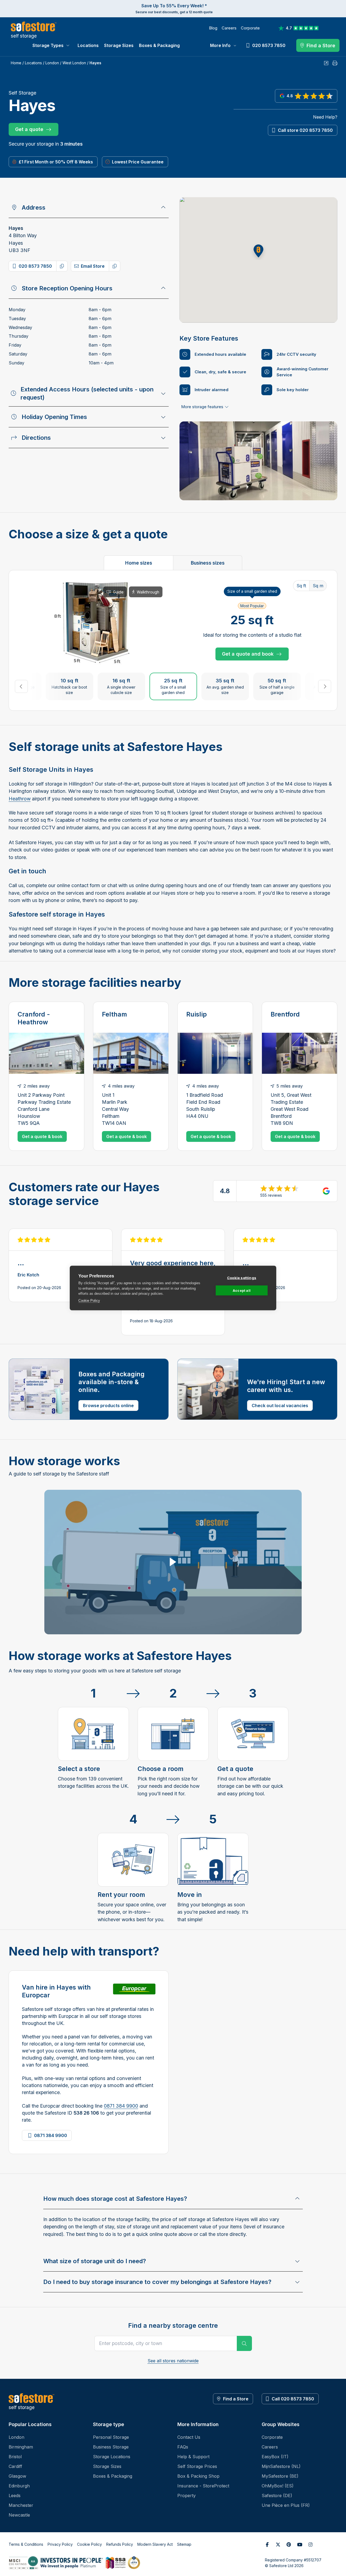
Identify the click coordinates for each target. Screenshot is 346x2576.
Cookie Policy (89, 1300)
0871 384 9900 (121, 2106)
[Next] (325, 686)
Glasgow (17, 2476)
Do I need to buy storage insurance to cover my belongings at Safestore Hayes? (157, 2282)
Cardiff (15, 2466)
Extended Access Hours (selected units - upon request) (87, 393)
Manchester (21, 2505)
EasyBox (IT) (275, 2457)
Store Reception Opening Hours (67, 288)
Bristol (15, 2457)
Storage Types (48, 45)
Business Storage (111, 2447)
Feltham (114, 1014)
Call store (305, 130)
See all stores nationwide (173, 2361)
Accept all (242, 1290)
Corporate (250, 28)
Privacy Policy (60, 2544)
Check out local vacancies (280, 1406)
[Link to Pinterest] (289, 2544)
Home (16, 63)
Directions (36, 438)
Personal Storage (111, 2437)
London (52, 63)
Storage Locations (112, 2457)
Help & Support (193, 2457)
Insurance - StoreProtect (203, 2486)
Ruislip (197, 1014)
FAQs (183, 2447)
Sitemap (184, 2544)
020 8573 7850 (35, 266)
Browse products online (108, 1406)
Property (187, 2496)
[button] (258, 251)
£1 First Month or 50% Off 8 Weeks (56, 162)
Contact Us (189, 2437)
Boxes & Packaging (159, 45)
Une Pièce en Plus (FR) (286, 2505)
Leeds (15, 2496)
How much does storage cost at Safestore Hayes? (115, 2199)
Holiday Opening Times (54, 417)
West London (74, 63)
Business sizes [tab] (208, 563)
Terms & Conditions (26, 2544)
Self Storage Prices (197, 2466)
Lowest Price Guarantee (138, 162)
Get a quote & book (42, 1136)
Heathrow (20, 799)
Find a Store (236, 2399)
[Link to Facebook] (267, 2544)
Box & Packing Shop (198, 2476)
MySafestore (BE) (280, 2476)
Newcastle (19, 2515)
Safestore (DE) (277, 2496)
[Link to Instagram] (310, 2544)
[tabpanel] (173, 640)
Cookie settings (242, 1278)
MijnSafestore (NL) (281, 2466)
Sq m (318, 586)
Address (34, 207)
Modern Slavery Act (155, 2544)
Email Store (93, 266)
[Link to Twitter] (278, 2544)
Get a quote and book (248, 654)
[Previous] (21, 686)
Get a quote (29, 129)
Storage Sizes (119, 45)
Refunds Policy (120, 2544)
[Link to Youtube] (300, 2544)
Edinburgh (19, 2486)
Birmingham (21, 2447)
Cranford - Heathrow (34, 1018)
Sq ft (301, 586)
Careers (229, 28)
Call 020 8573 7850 (293, 2399)
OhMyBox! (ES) (278, 2486)
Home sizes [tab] (139, 563)
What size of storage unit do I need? (95, 2261)
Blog (213, 28)
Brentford (285, 1014)
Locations (88, 45)
